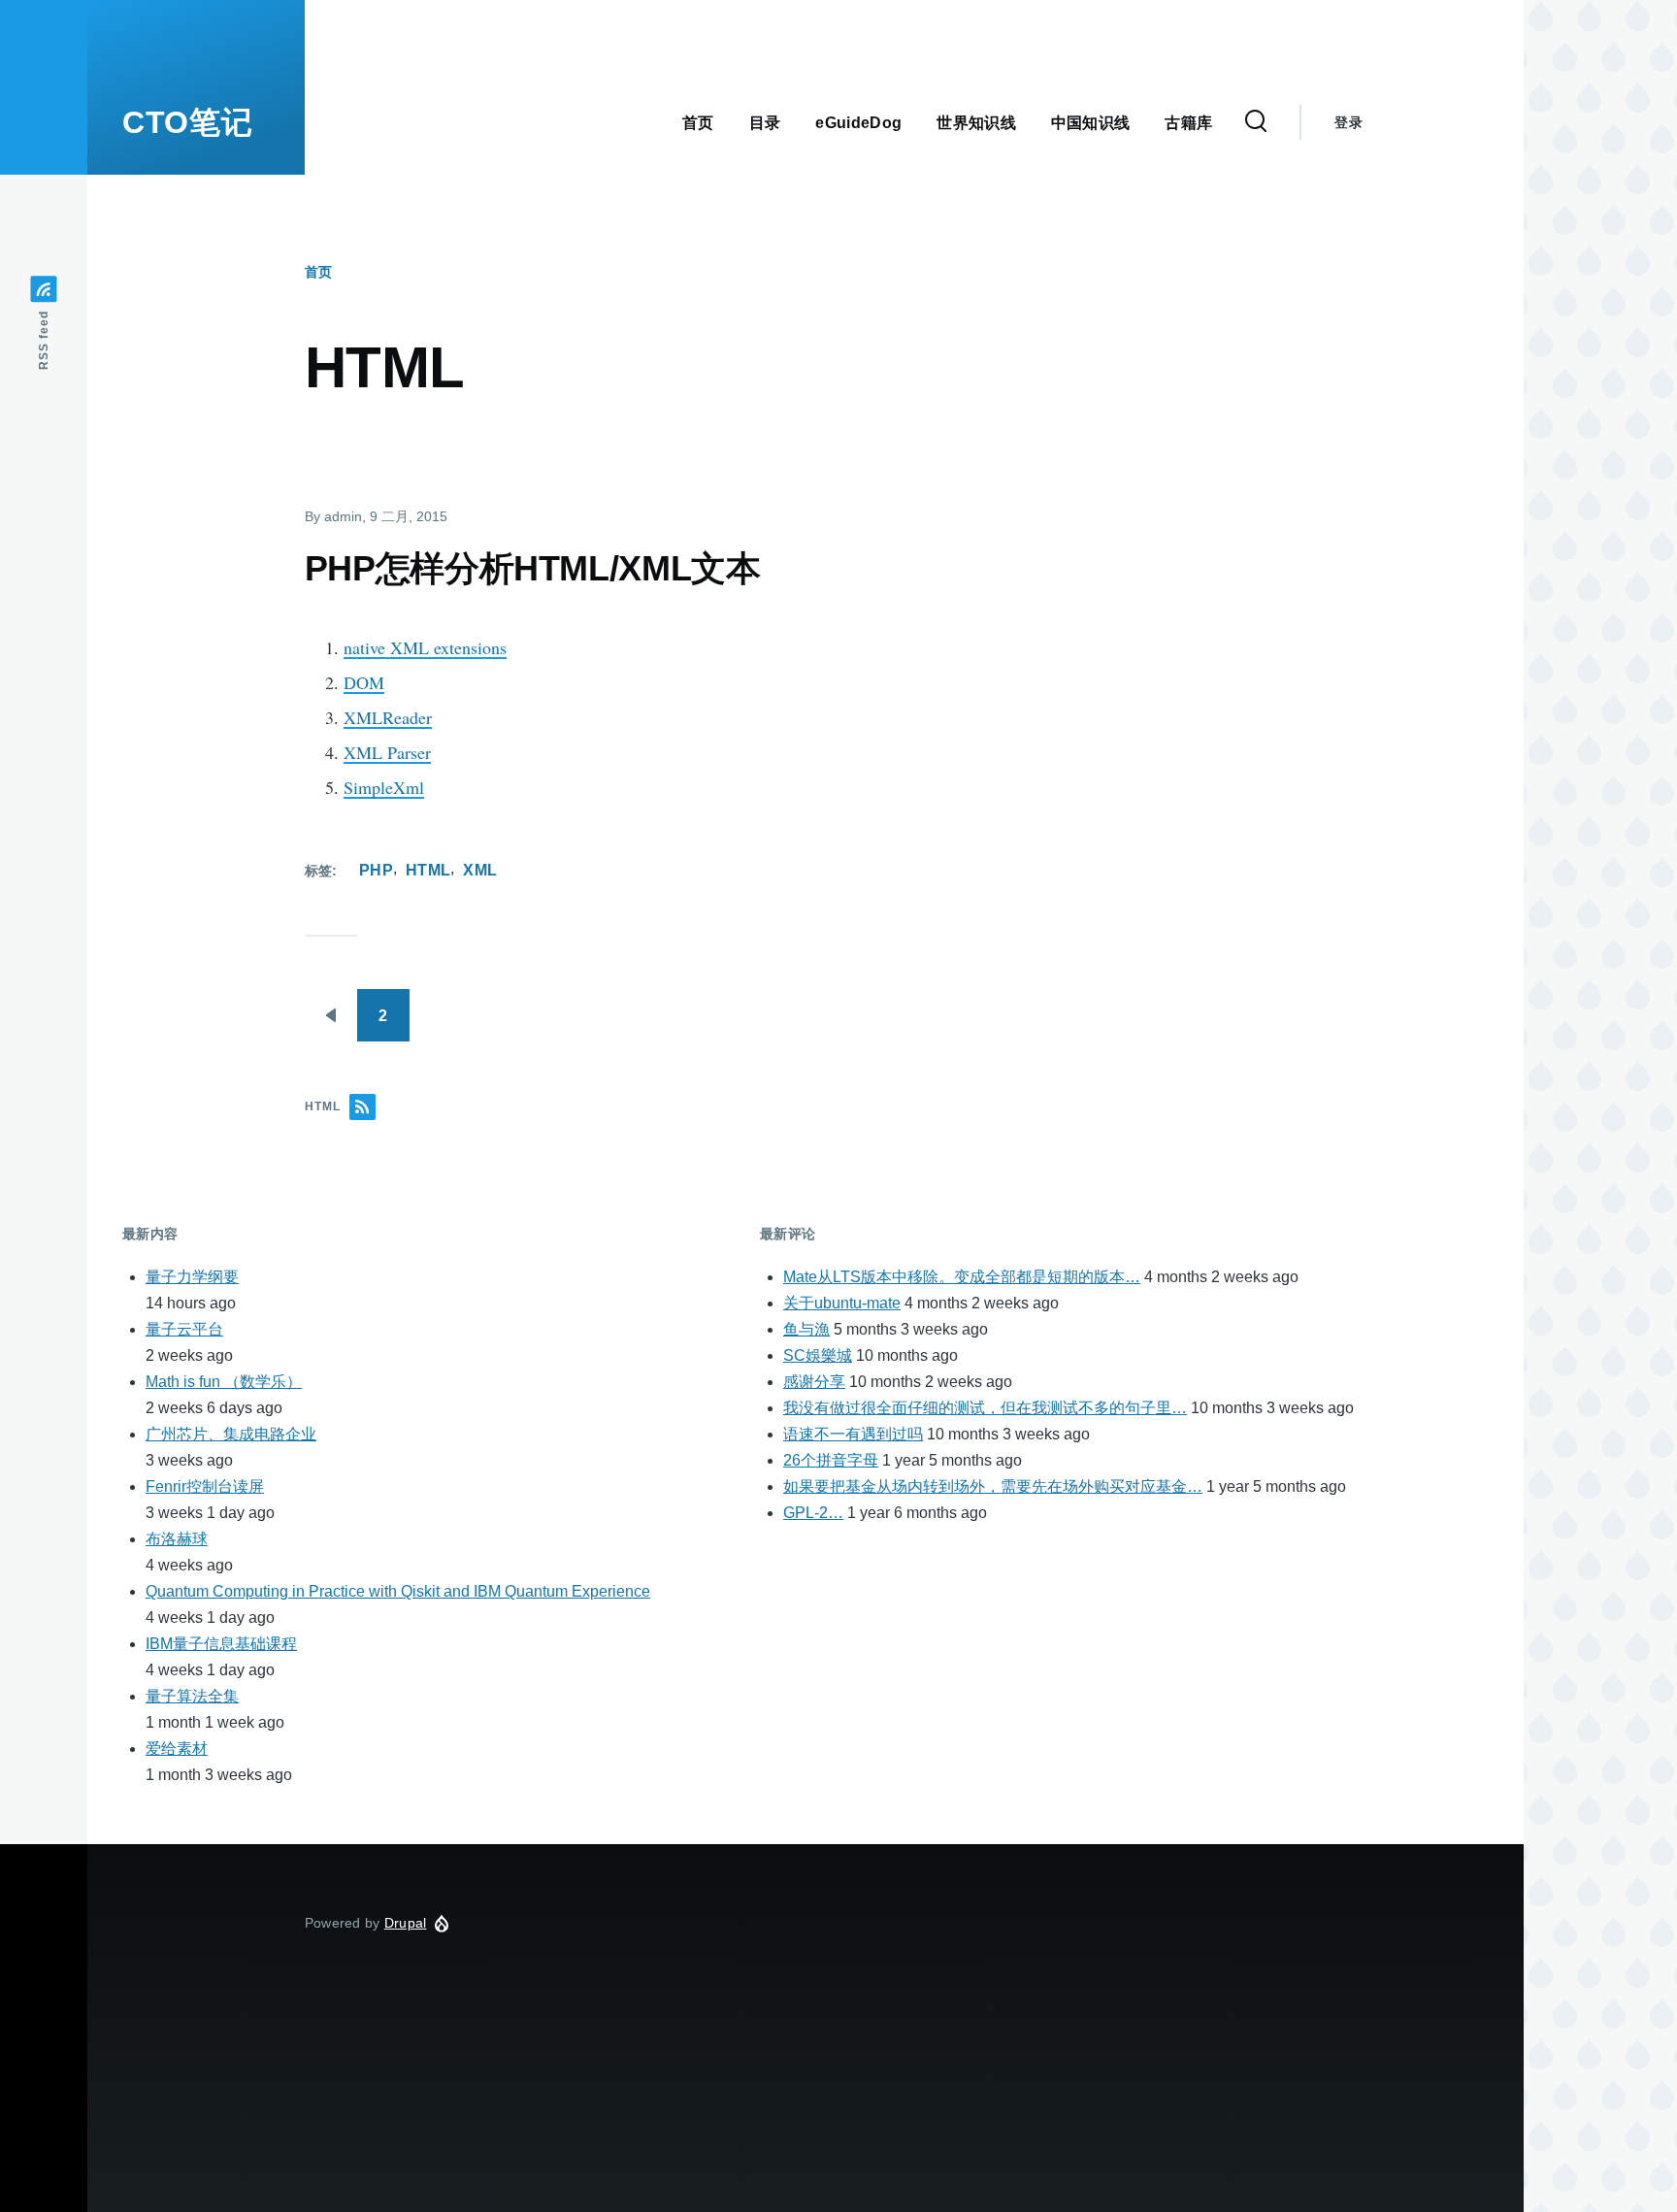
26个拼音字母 (831, 1460)
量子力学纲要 (192, 1277)
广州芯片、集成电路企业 (231, 1434)
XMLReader (388, 717)
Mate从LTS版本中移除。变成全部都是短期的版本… (962, 1277)
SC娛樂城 (818, 1355)
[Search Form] (1256, 122)
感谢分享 (814, 1382)
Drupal (406, 1923)
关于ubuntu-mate (842, 1303)
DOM (364, 682)
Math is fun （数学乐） (224, 1382)
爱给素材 (177, 1749)
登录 (1348, 122)
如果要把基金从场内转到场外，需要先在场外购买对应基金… (993, 1486)
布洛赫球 (177, 1539)
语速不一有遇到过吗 (853, 1434)
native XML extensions (425, 647)
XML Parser (387, 752)
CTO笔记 (187, 122)
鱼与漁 (806, 1329)
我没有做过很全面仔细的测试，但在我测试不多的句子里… (985, 1408)
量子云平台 (184, 1329)
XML (480, 870)
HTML (428, 870)
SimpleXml (384, 787)
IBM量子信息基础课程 (221, 1644)
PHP (376, 870)
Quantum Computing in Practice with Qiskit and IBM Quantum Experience (398, 1591)
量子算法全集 (192, 1696)
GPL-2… (813, 1513)
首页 (318, 272)
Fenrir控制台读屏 (205, 1486)
